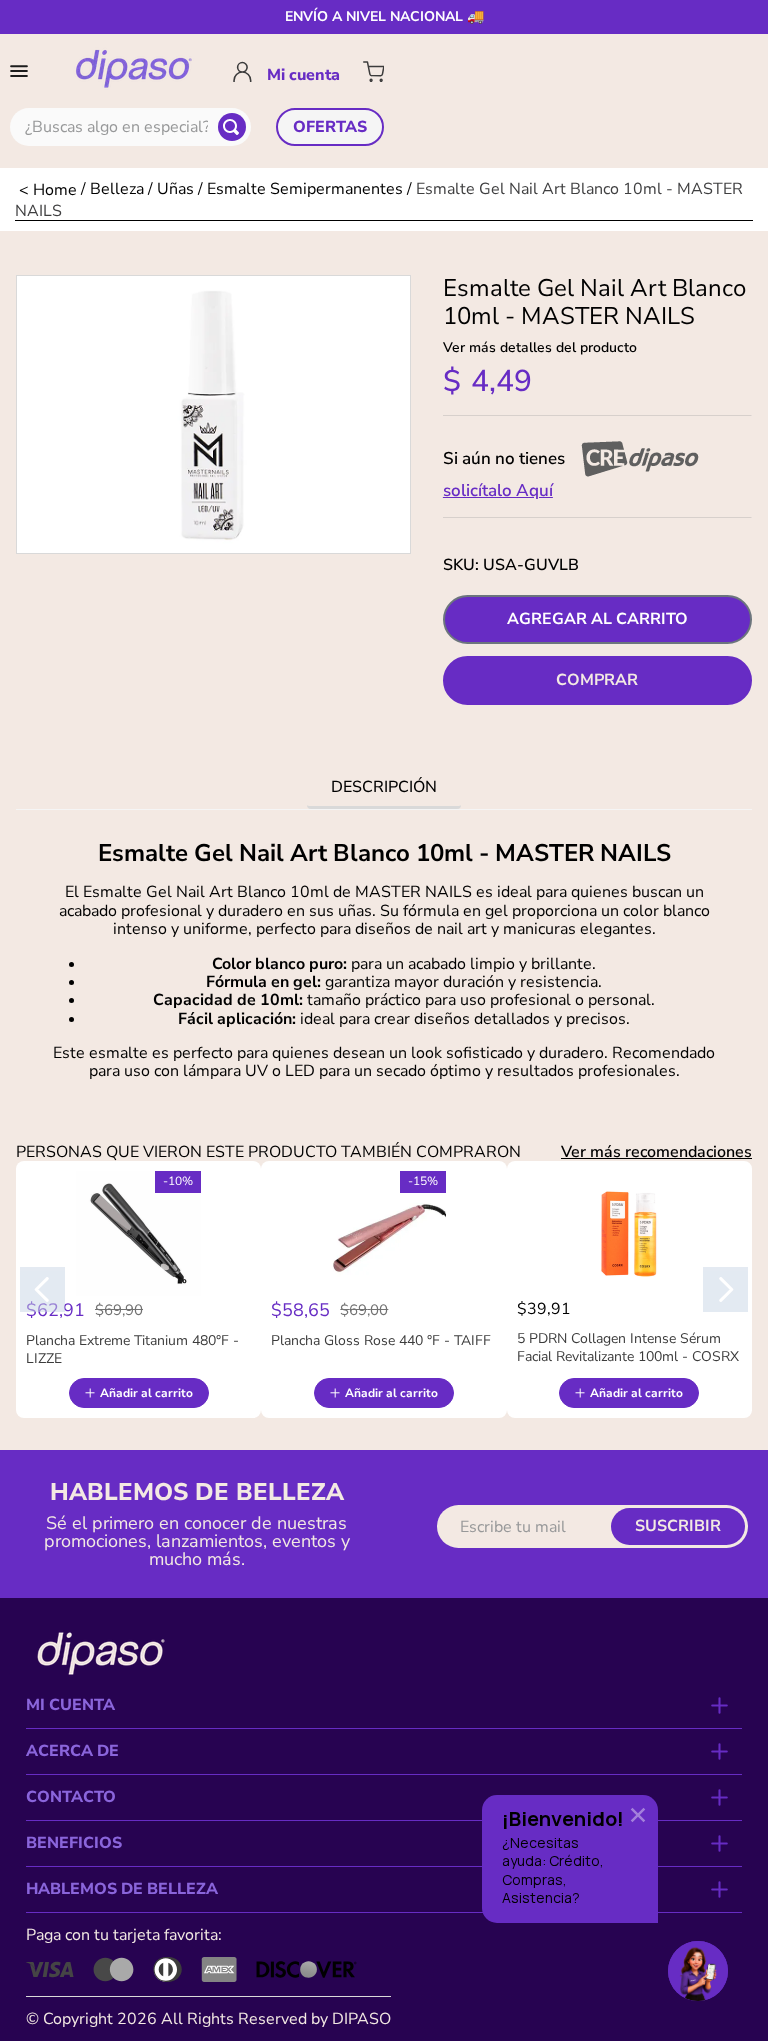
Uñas (175, 188)
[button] (23, 71)
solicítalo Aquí (498, 490)
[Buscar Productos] (232, 127)
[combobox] (130, 127)
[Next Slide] (725, 1289)
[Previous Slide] (42, 1289)
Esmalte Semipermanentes (305, 188)
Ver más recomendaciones (656, 1152)
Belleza (117, 188)
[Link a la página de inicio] (48, 190)
